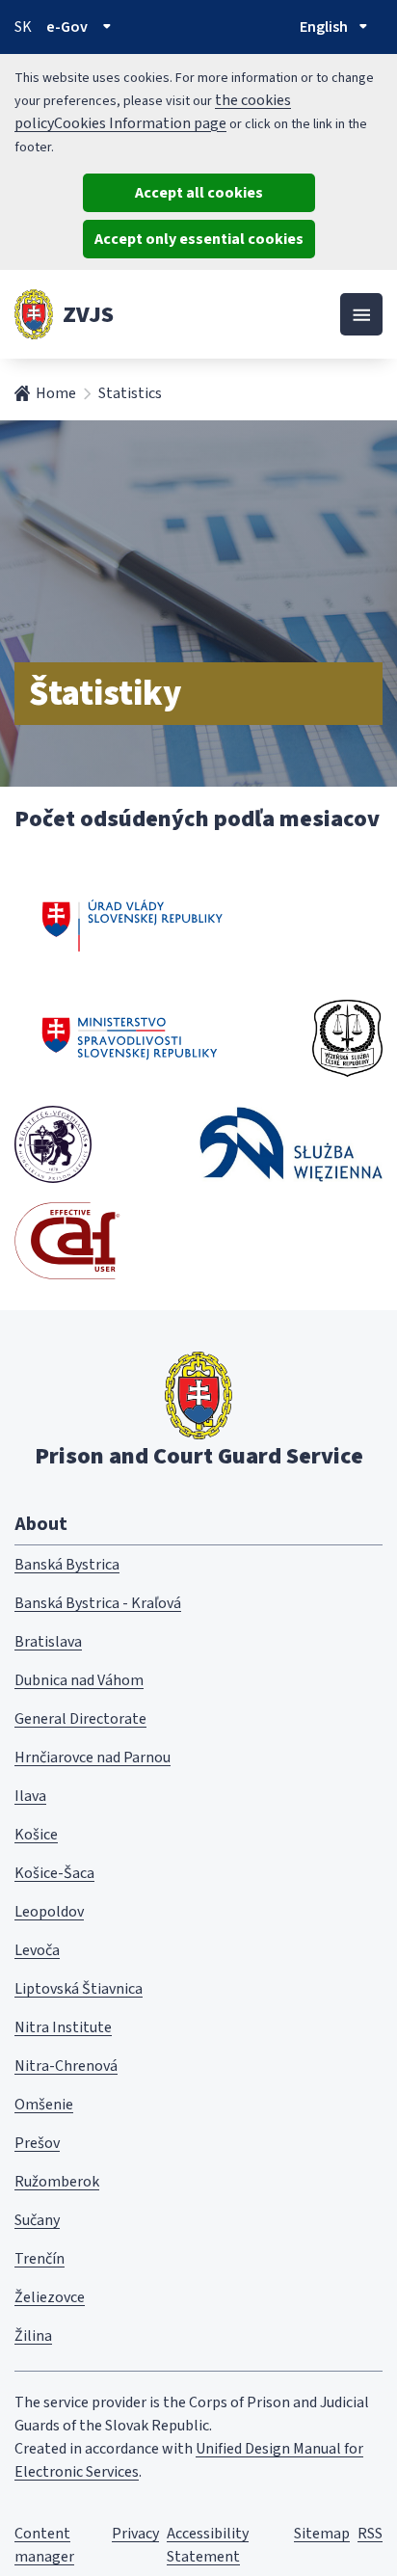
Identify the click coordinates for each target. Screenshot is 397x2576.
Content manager (44, 2545)
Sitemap (322, 2534)
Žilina (33, 2336)
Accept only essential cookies (199, 239)
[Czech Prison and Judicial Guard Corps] (347, 1038)
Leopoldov (49, 1912)
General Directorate (80, 1719)
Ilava (30, 1796)
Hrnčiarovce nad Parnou (93, 1758)
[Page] (34, 314)
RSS (370, 2534)
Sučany (37, 2220)
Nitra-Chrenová (66, 2066)
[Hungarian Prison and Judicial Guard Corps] (53, 1144)
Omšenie (44, 2105)
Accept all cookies (199, 193)
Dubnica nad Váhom (79, 1680)
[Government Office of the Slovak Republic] (132, 923)
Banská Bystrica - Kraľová (98, 1603)
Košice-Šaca (54, 1873)
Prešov (37, 2143)
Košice (36, 1835)
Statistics (130, 393)
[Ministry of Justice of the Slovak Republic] (131, 1038)
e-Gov (67, 27)
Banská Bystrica (67, 1565)
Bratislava (48, 1642)
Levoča (37, 1950)
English (324, 27)
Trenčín (40, 2259)
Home (56, 393)
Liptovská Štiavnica (79, 1989)
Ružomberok (57, 2182)
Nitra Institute (63, 2027)
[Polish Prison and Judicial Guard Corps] (291, 1144)
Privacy (135, 2534)
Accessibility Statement (208, 2545)
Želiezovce (50, 2297)
